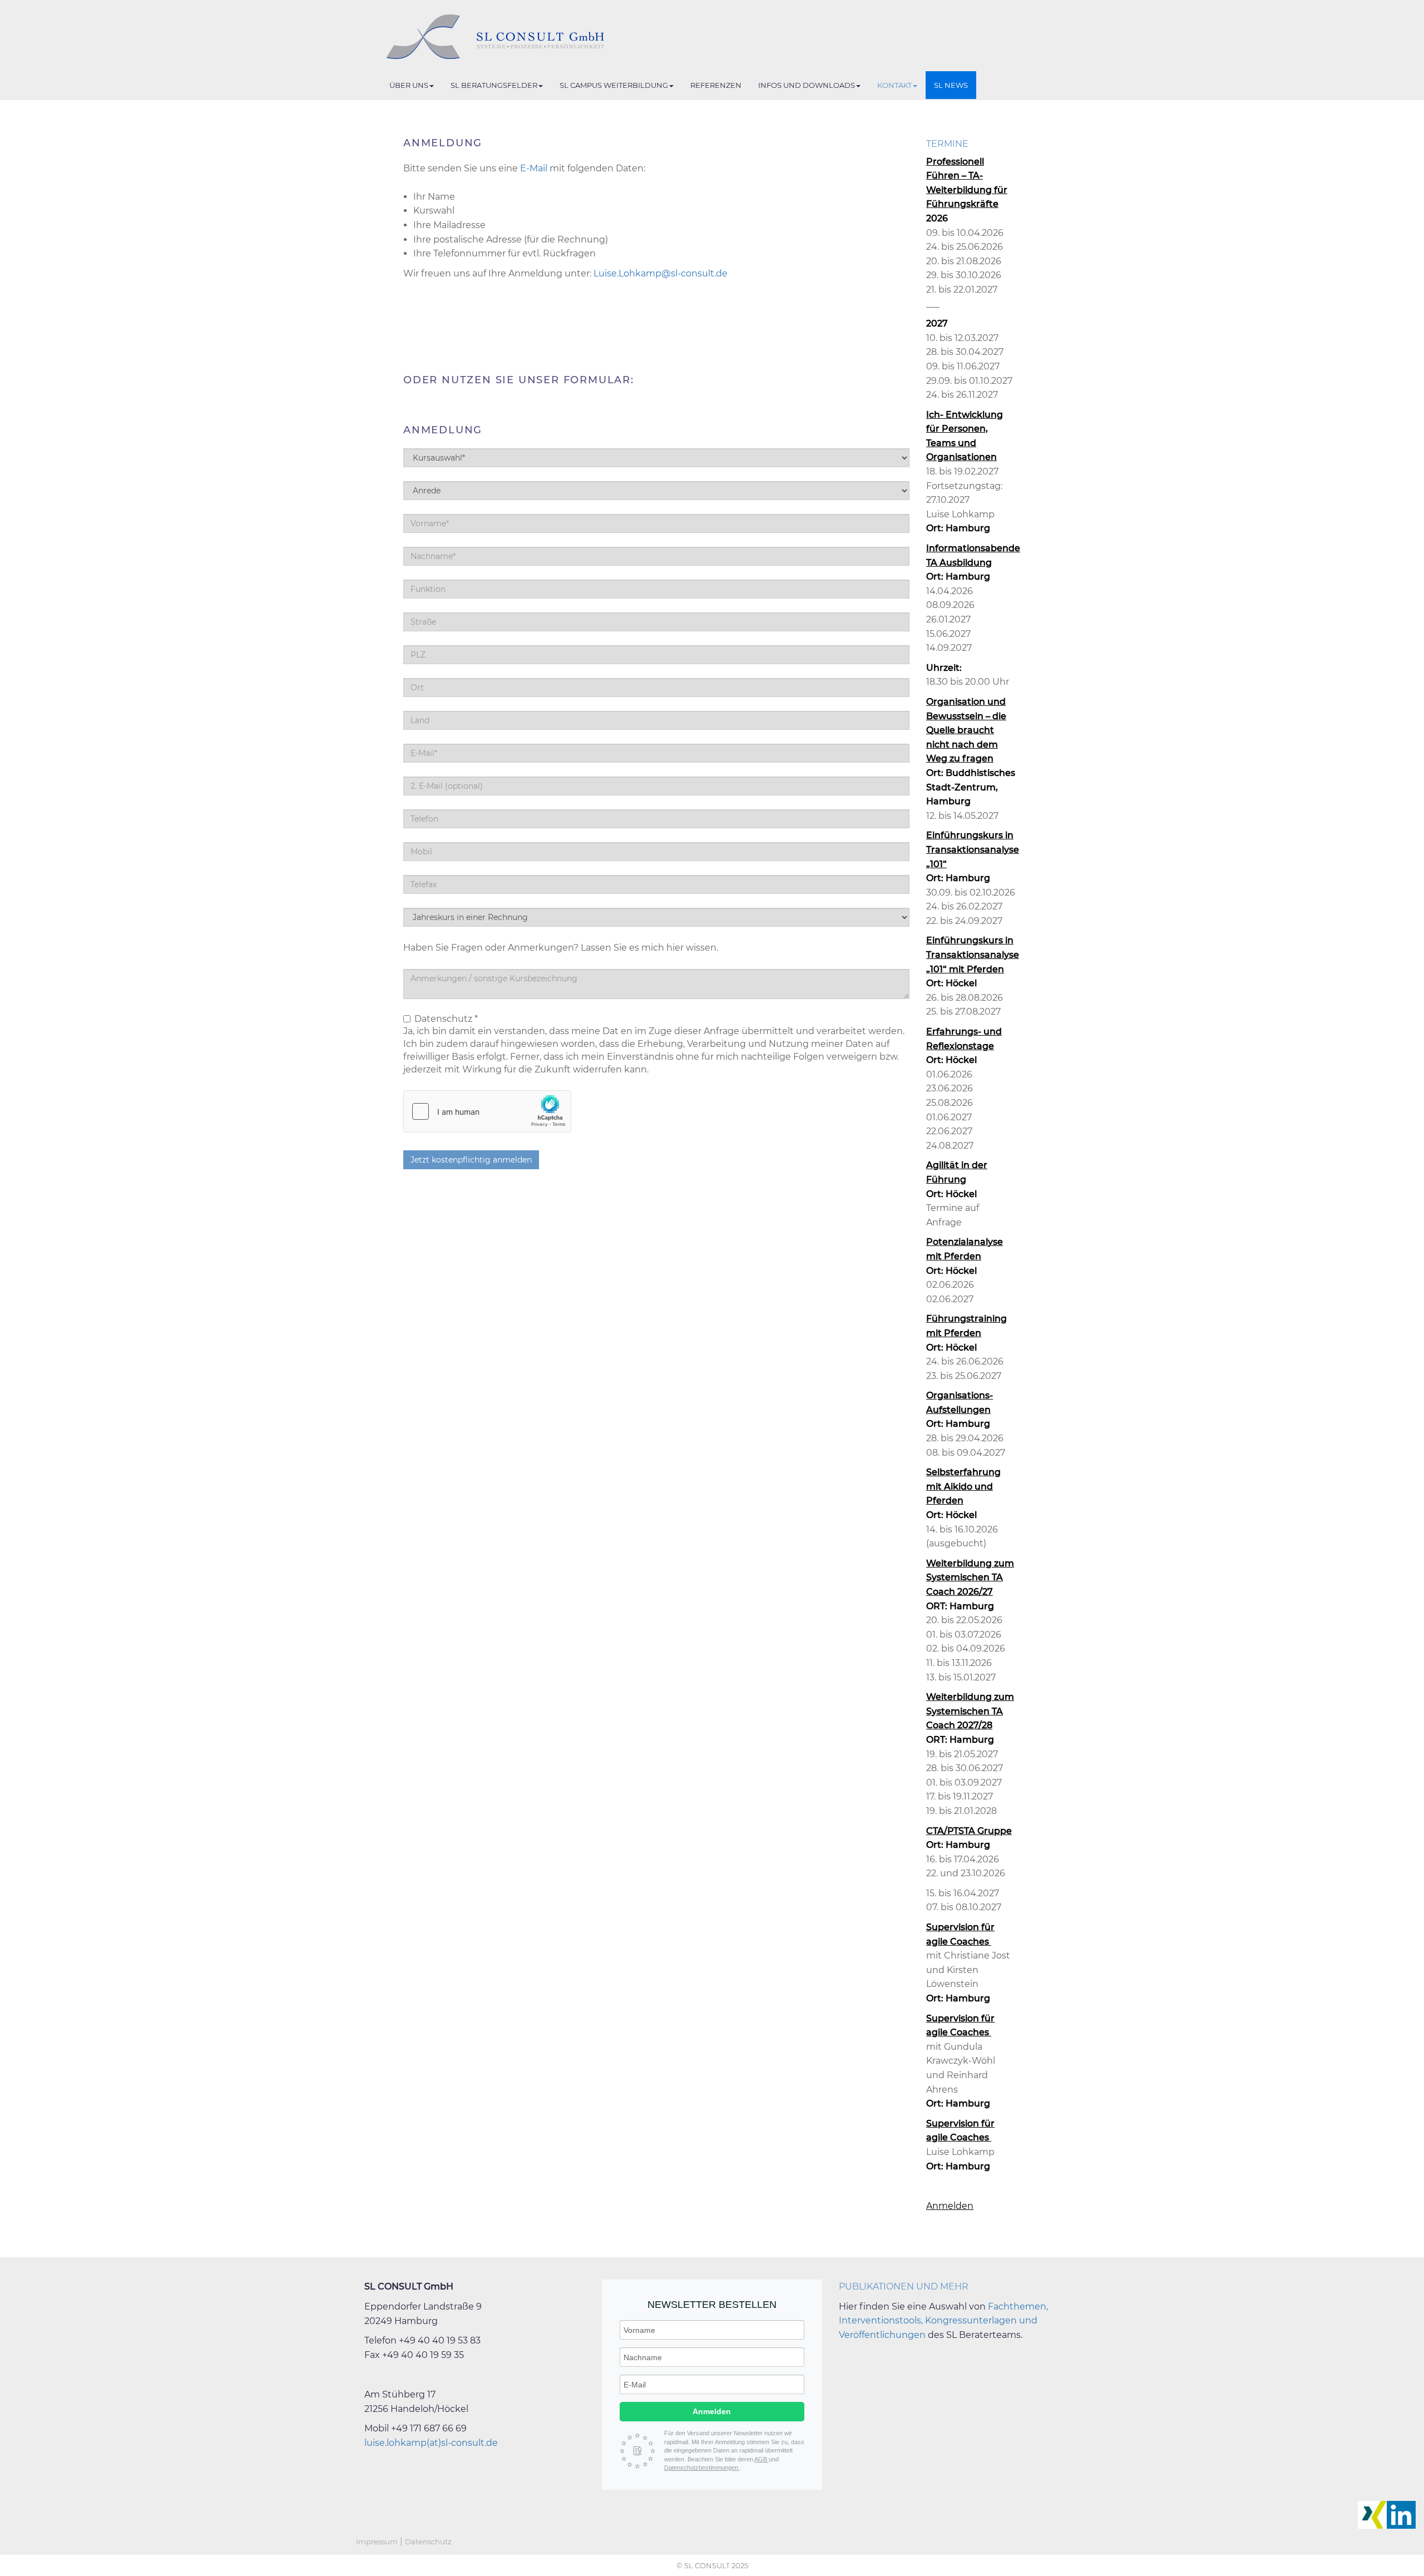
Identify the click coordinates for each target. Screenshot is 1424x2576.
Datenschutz (428, 2542)
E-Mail (534, 168)
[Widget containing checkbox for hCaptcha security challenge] (487, 1111)
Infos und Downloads (807, 85)
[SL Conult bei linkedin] (1401, 2515)
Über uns (409, 85)
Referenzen (716, 85)
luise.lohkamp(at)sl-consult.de (431, 2443)
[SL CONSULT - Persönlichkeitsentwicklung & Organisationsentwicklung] (484, 37)
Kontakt (894, 85)
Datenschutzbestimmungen (702, 2468)
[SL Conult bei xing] (1372, 2515)
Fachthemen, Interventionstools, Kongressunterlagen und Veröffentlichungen (943, 2321)
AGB (762, 2459)
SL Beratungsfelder (494, 85)
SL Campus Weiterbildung (614, 85)
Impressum (377, 2542)
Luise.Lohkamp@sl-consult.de (661, 273)
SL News (951, 85)
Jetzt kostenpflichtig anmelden (471, 1160)
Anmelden (950, 2206)
